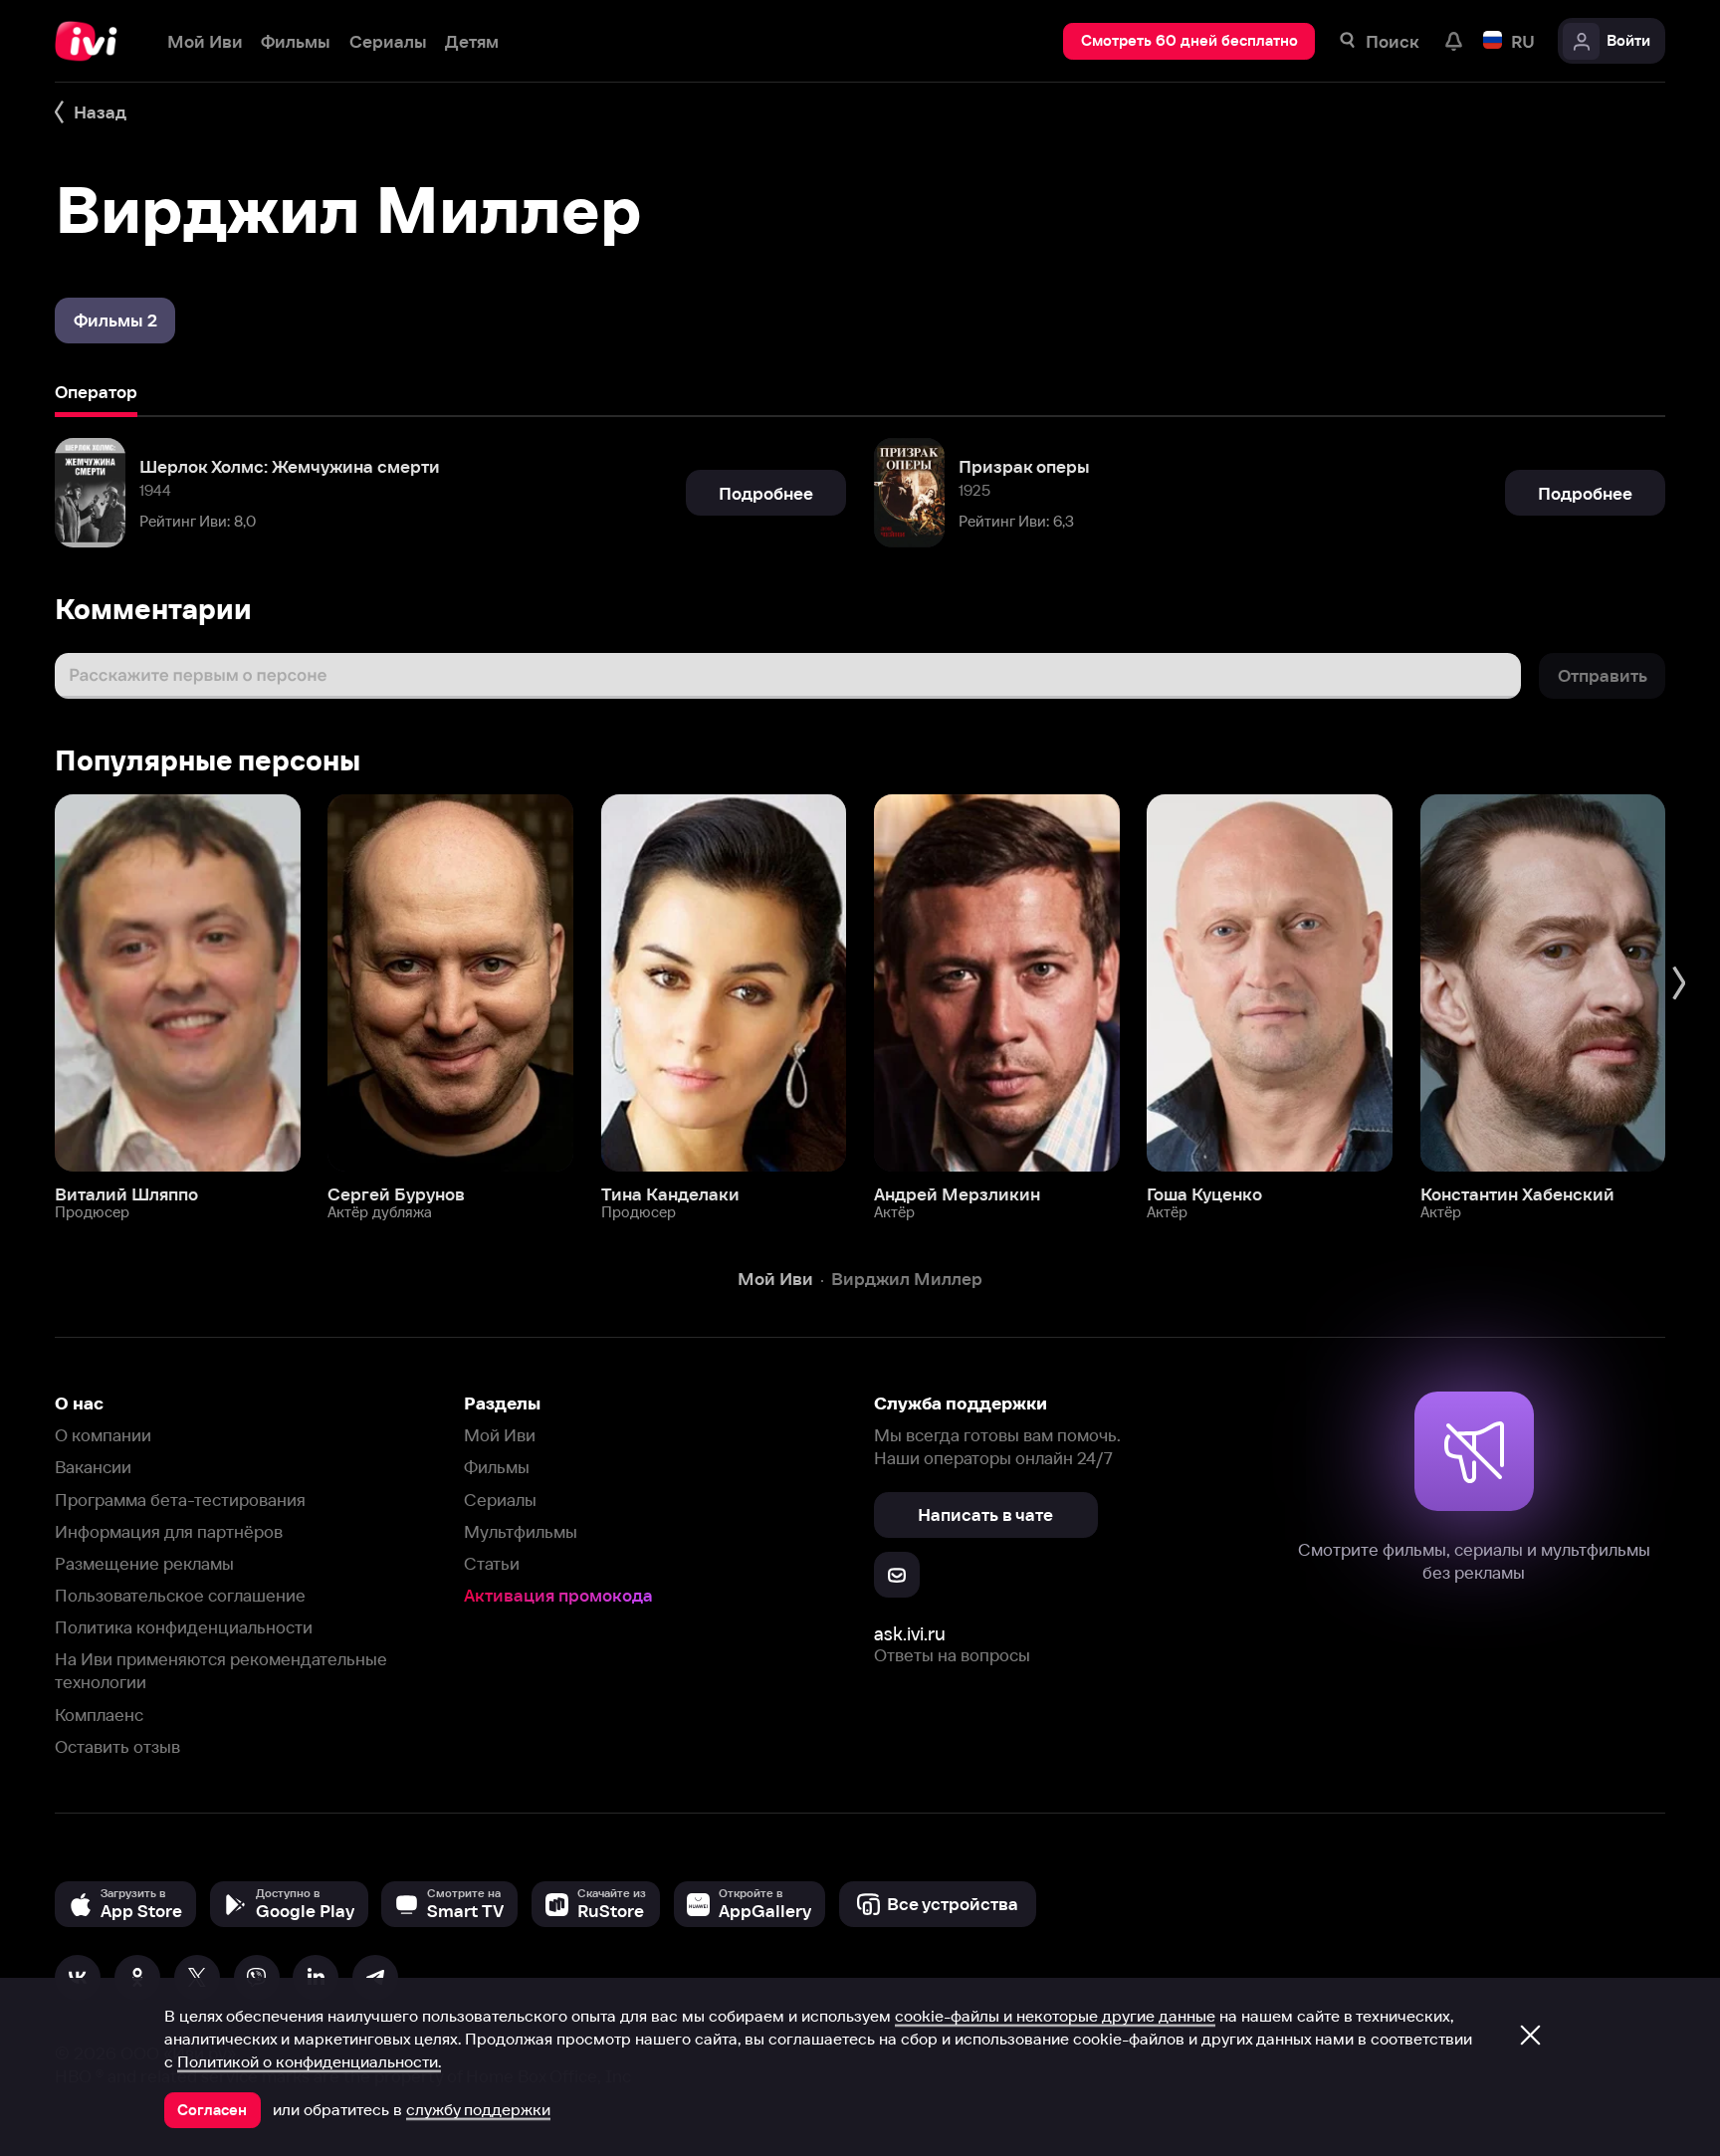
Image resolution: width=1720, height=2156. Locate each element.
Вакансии (93, 1467)
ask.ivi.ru (910, 1634)
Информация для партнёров (169, 1531)
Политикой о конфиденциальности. (309, 2061)
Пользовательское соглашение (180, 1595)
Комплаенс (99, 1715)
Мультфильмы (521, 1531)
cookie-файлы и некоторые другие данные (1055, 2016)
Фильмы (497, 1467)
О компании (103, 1435)
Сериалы (500, 1500)
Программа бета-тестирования (180, 1500)
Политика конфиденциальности (184, 1627)
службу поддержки (478, 2109)
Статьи (492, 1563)
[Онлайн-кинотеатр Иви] (93, 41)
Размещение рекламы (144, 1563)
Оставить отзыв (117, 1746)
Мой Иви (500, 1435)
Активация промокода (558, 1595)
